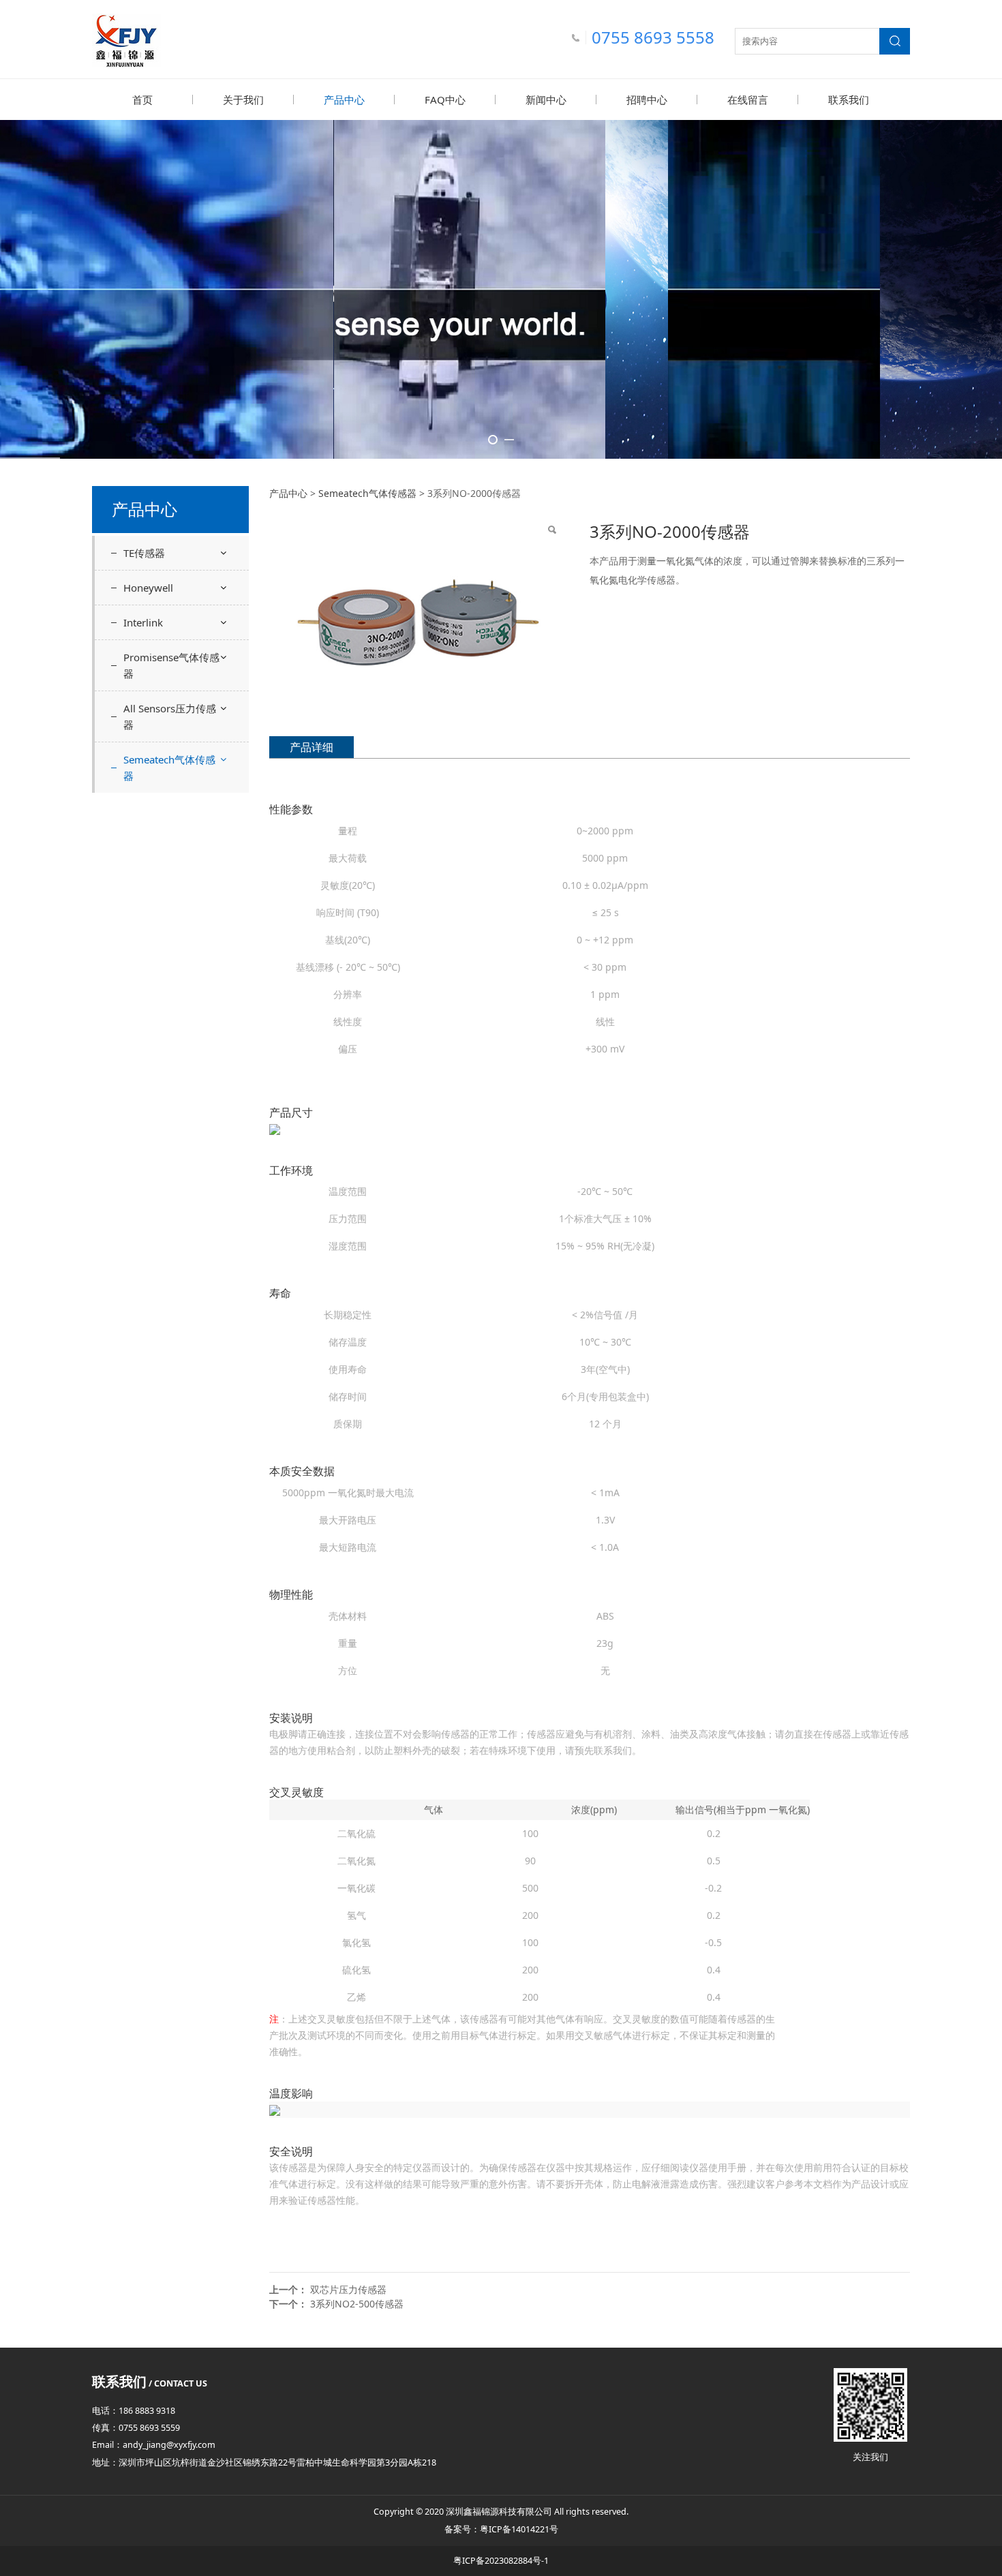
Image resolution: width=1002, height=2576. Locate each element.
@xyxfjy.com (191, 2445)
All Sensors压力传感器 (170, 716)
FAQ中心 (445, 100)
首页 (142, 100)
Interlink (143, 622)
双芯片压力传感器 (348, 2289)
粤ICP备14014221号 (519, 2529)
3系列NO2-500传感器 (357, 2304)
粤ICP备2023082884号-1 (501, 2561)
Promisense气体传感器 (171, 665)
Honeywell (148, 588)
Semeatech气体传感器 (169, 768)
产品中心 (344, 100)
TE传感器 (144, 553)
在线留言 (748, 100)
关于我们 (243, 100)
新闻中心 (546, 100)
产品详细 (312, 747)
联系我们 (849, 100)
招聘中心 (647, 100)
